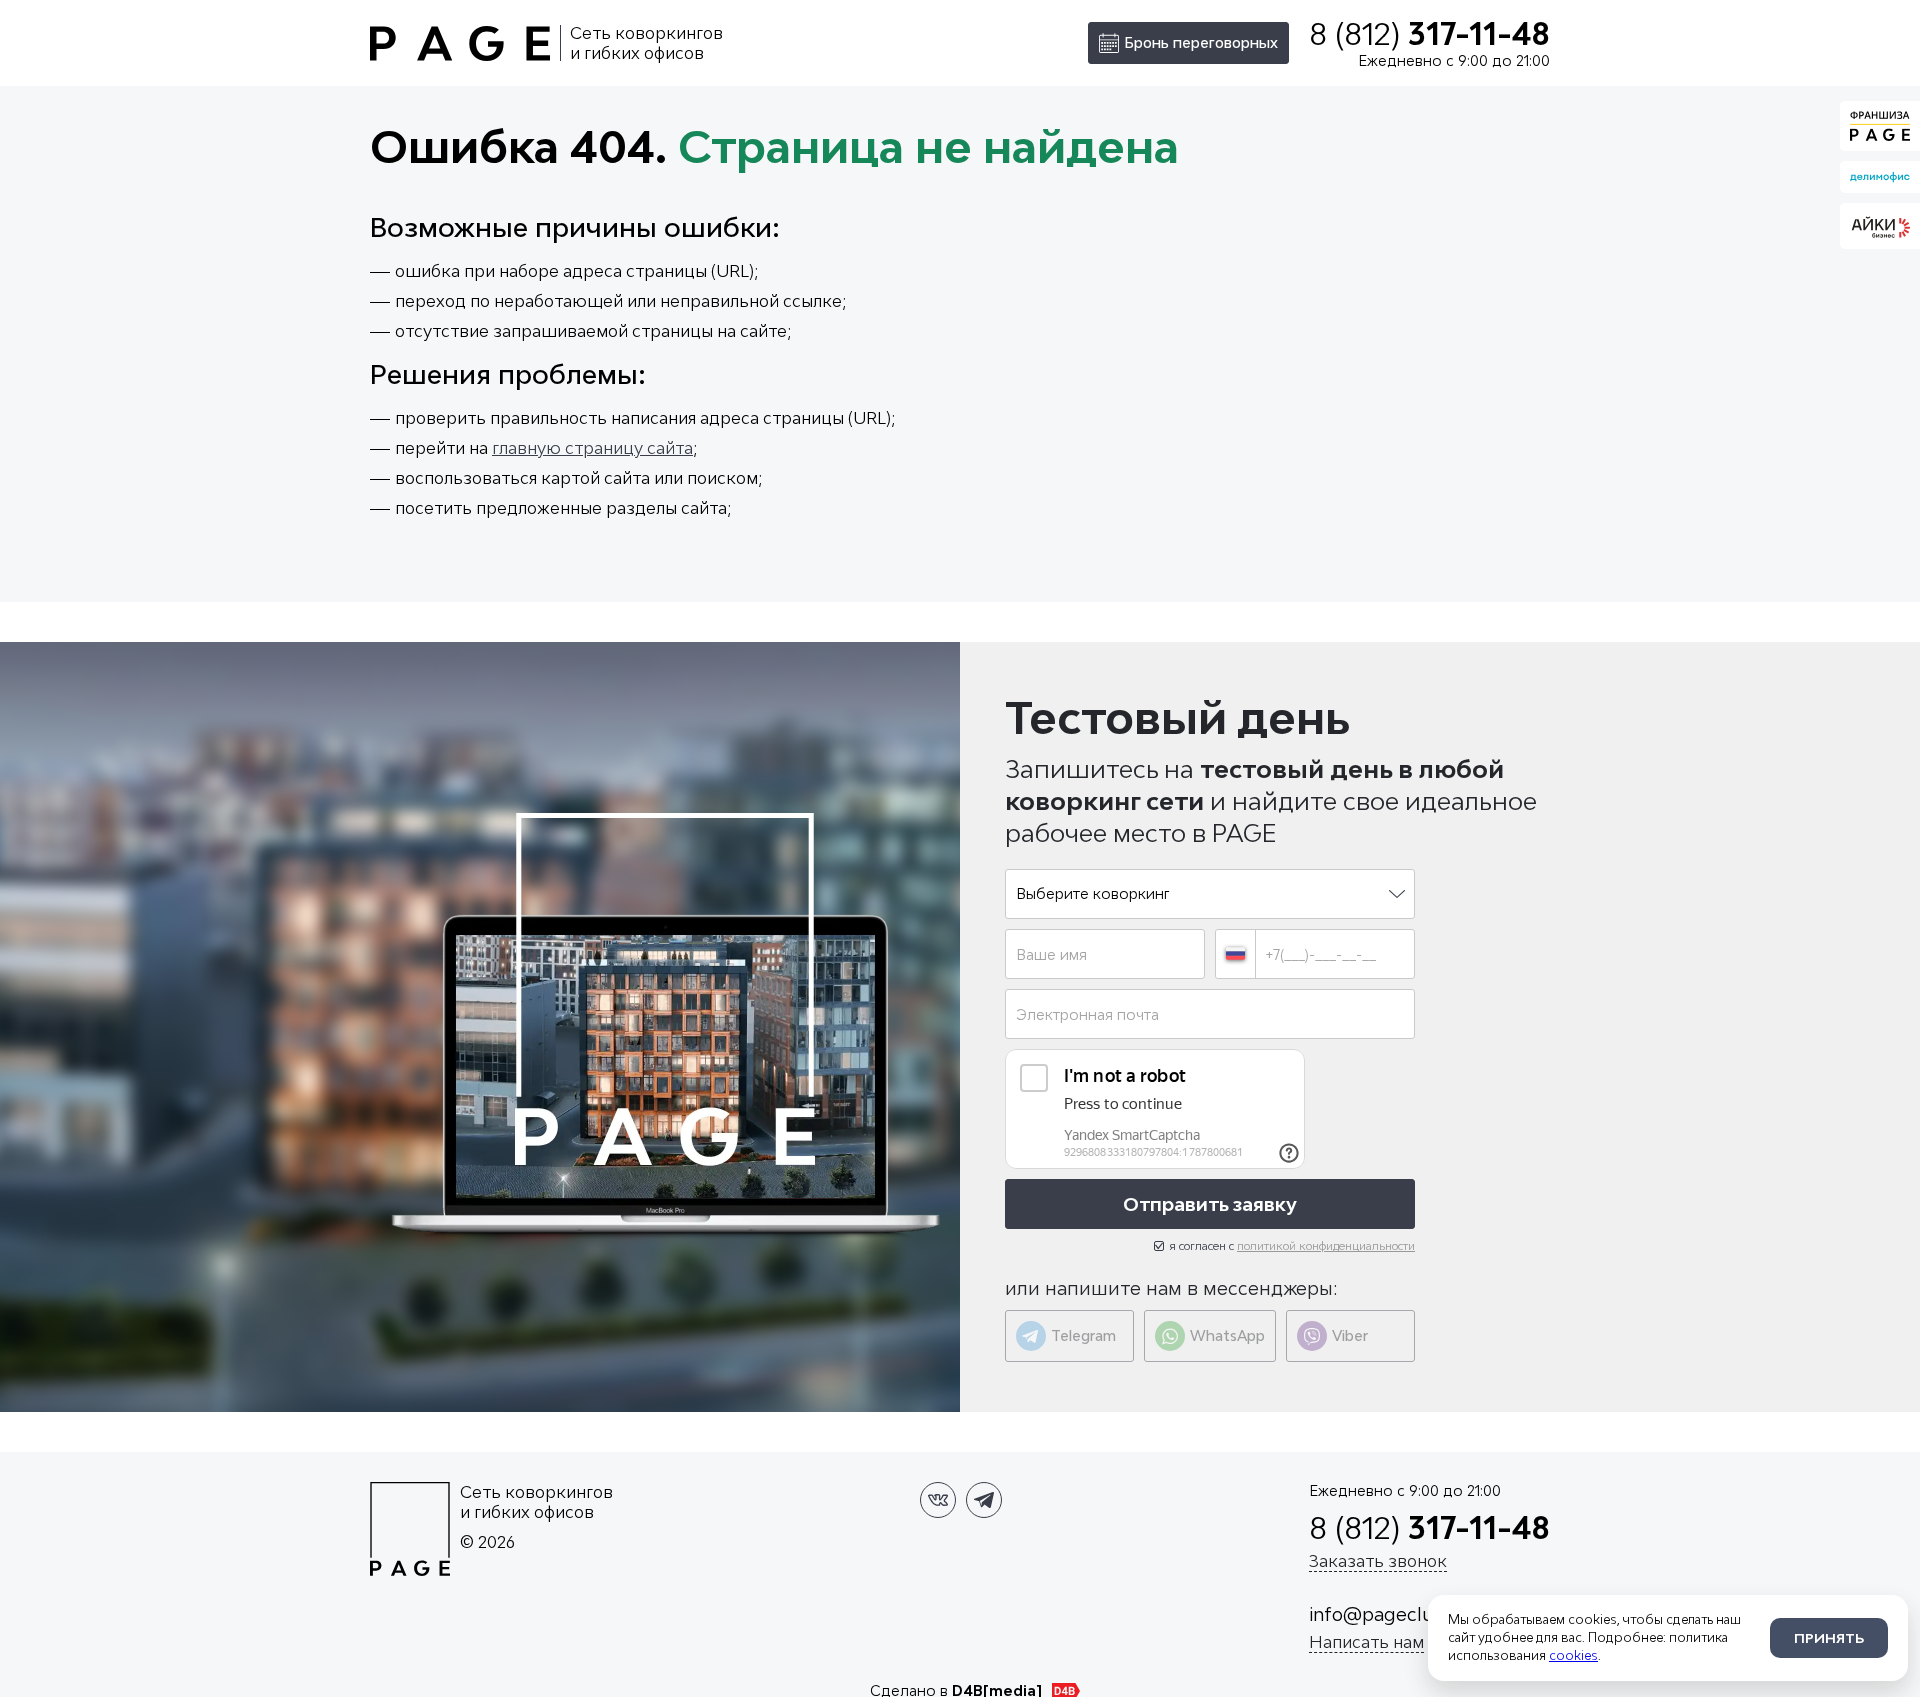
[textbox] (1210, 894)
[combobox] (1210, 894)
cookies (1573, 1655)
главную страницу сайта (592, 448)
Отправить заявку (1210, 1204)
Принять (1829, 1638)
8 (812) (1429, 34)
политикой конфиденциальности (1326, 1245)
